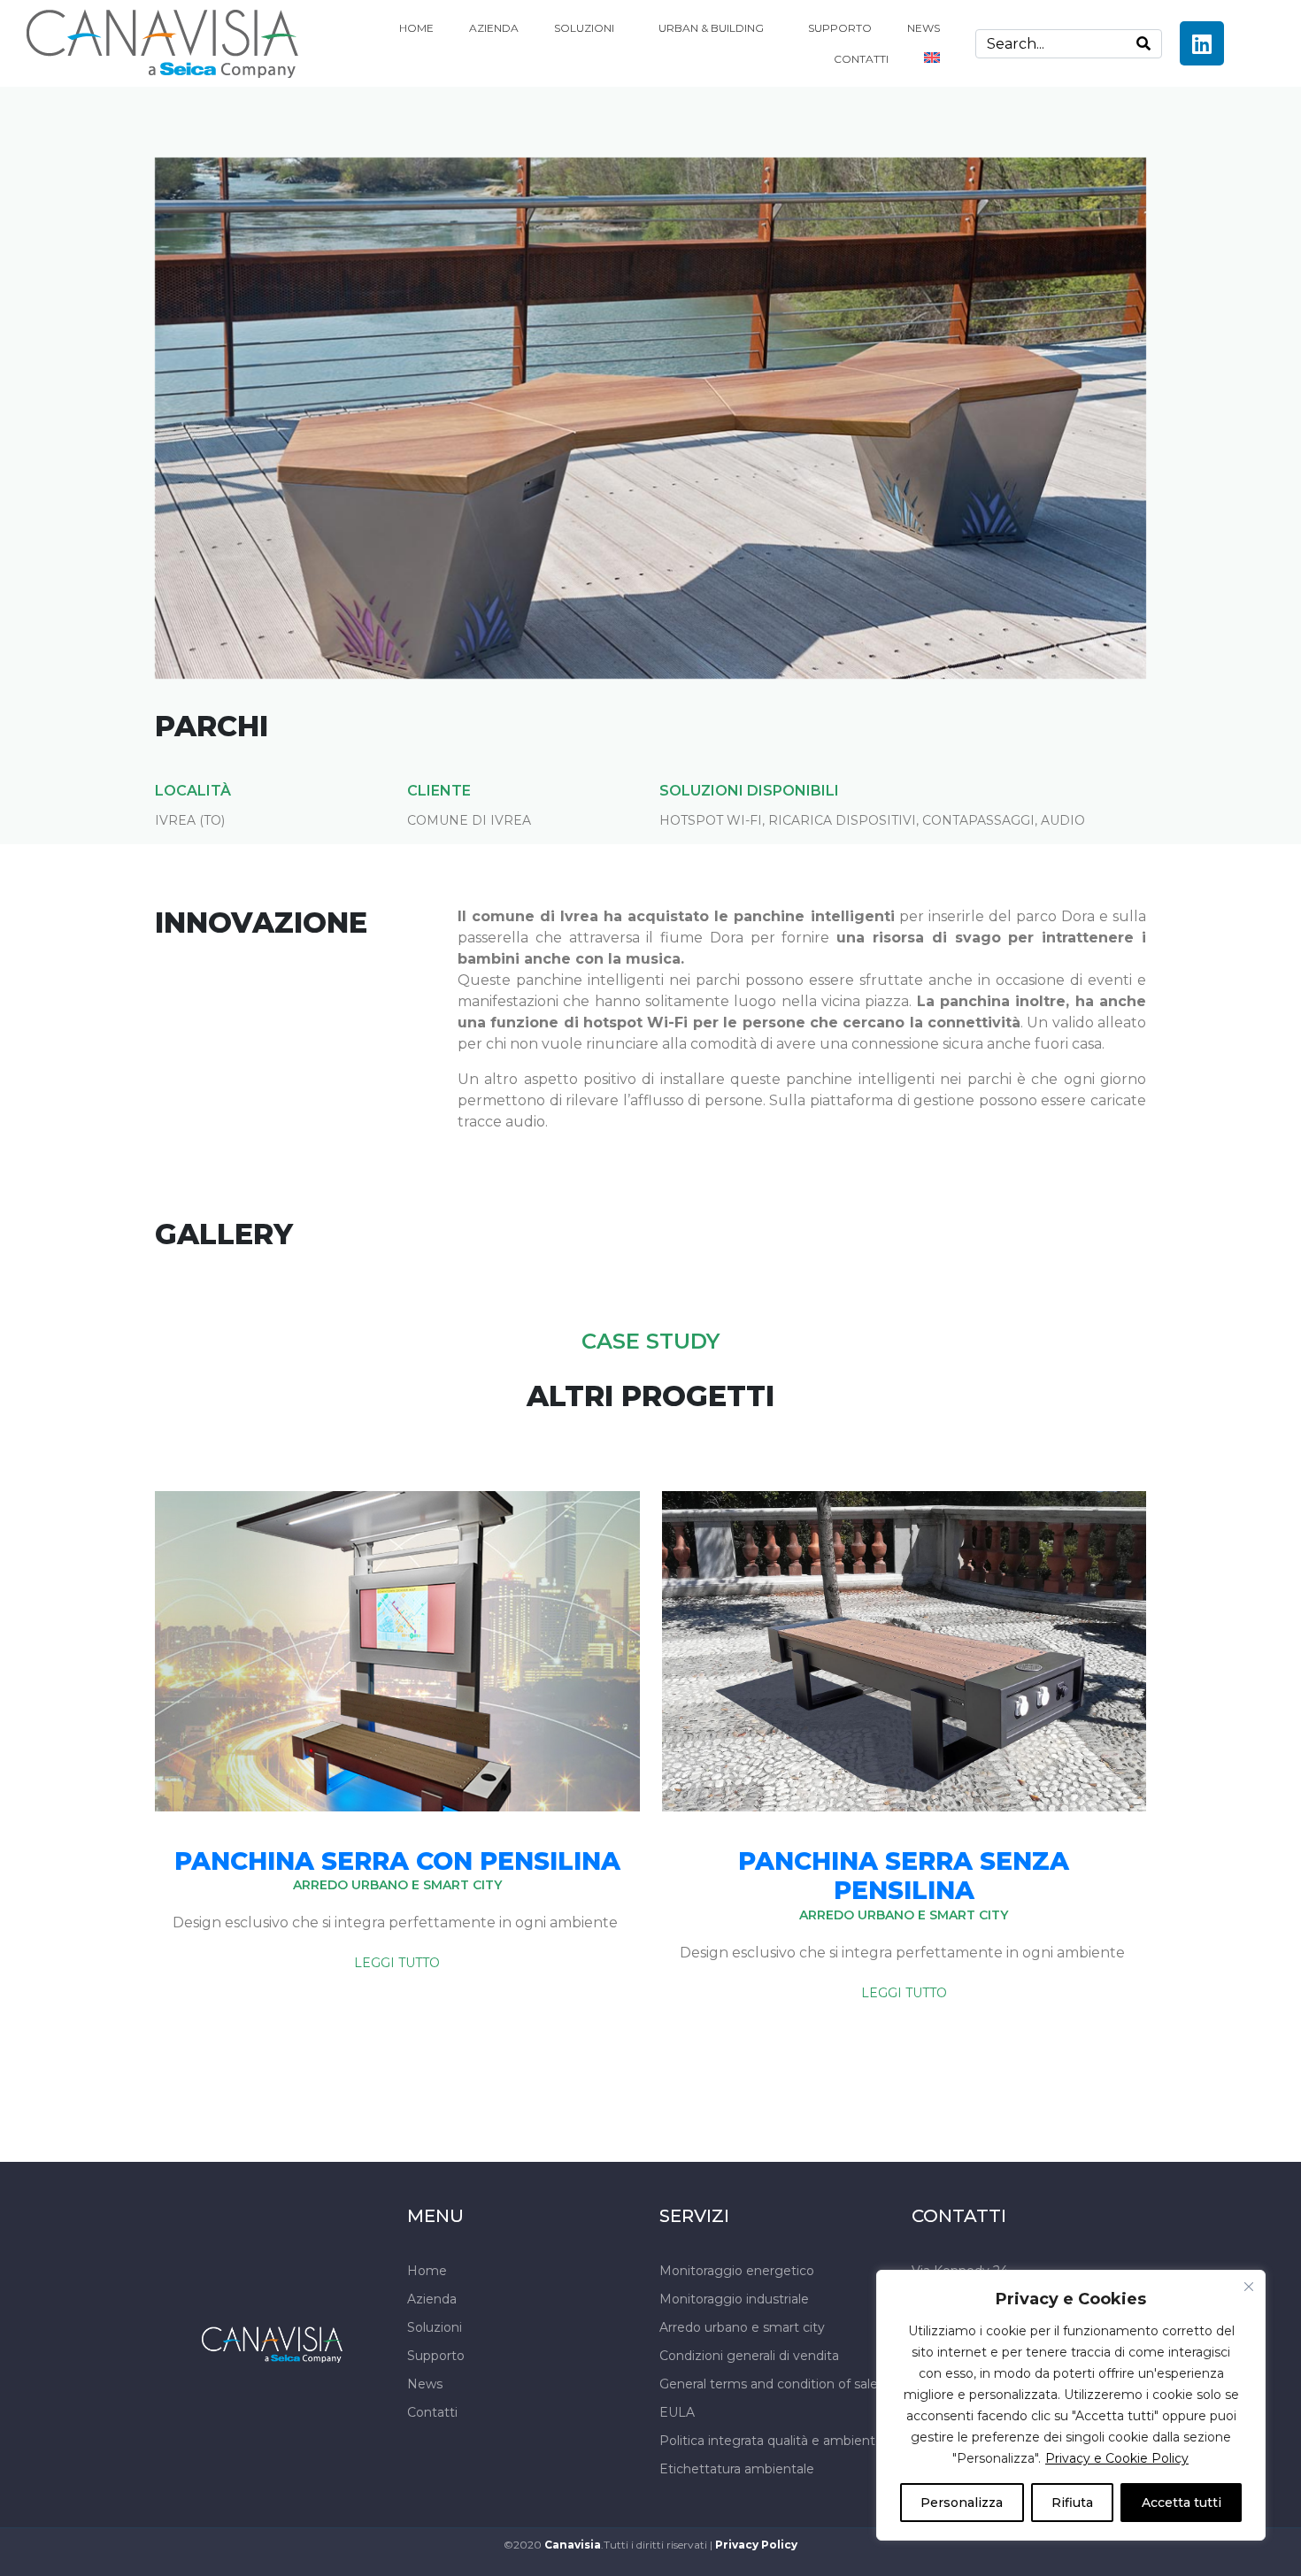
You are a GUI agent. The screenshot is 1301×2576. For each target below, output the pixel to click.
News (924, 28)
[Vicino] (1249, 2287)
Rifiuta (1072, 2503)
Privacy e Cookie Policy (1117, 2458)
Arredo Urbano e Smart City (397, 1885)
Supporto (840, 28)
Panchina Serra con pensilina (397, 1861)
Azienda (494, 28)
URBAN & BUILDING (711, 28)
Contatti (861, 59)
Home (416, 28)
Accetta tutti (1182, 2503)
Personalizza (962, 2503)
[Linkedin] (1202, 43)
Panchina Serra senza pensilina (904, 1876)
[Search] (1143, 44)
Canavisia (573, 2545)
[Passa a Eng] (932, 58)
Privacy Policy (756, 2545)
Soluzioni (584, 28)
